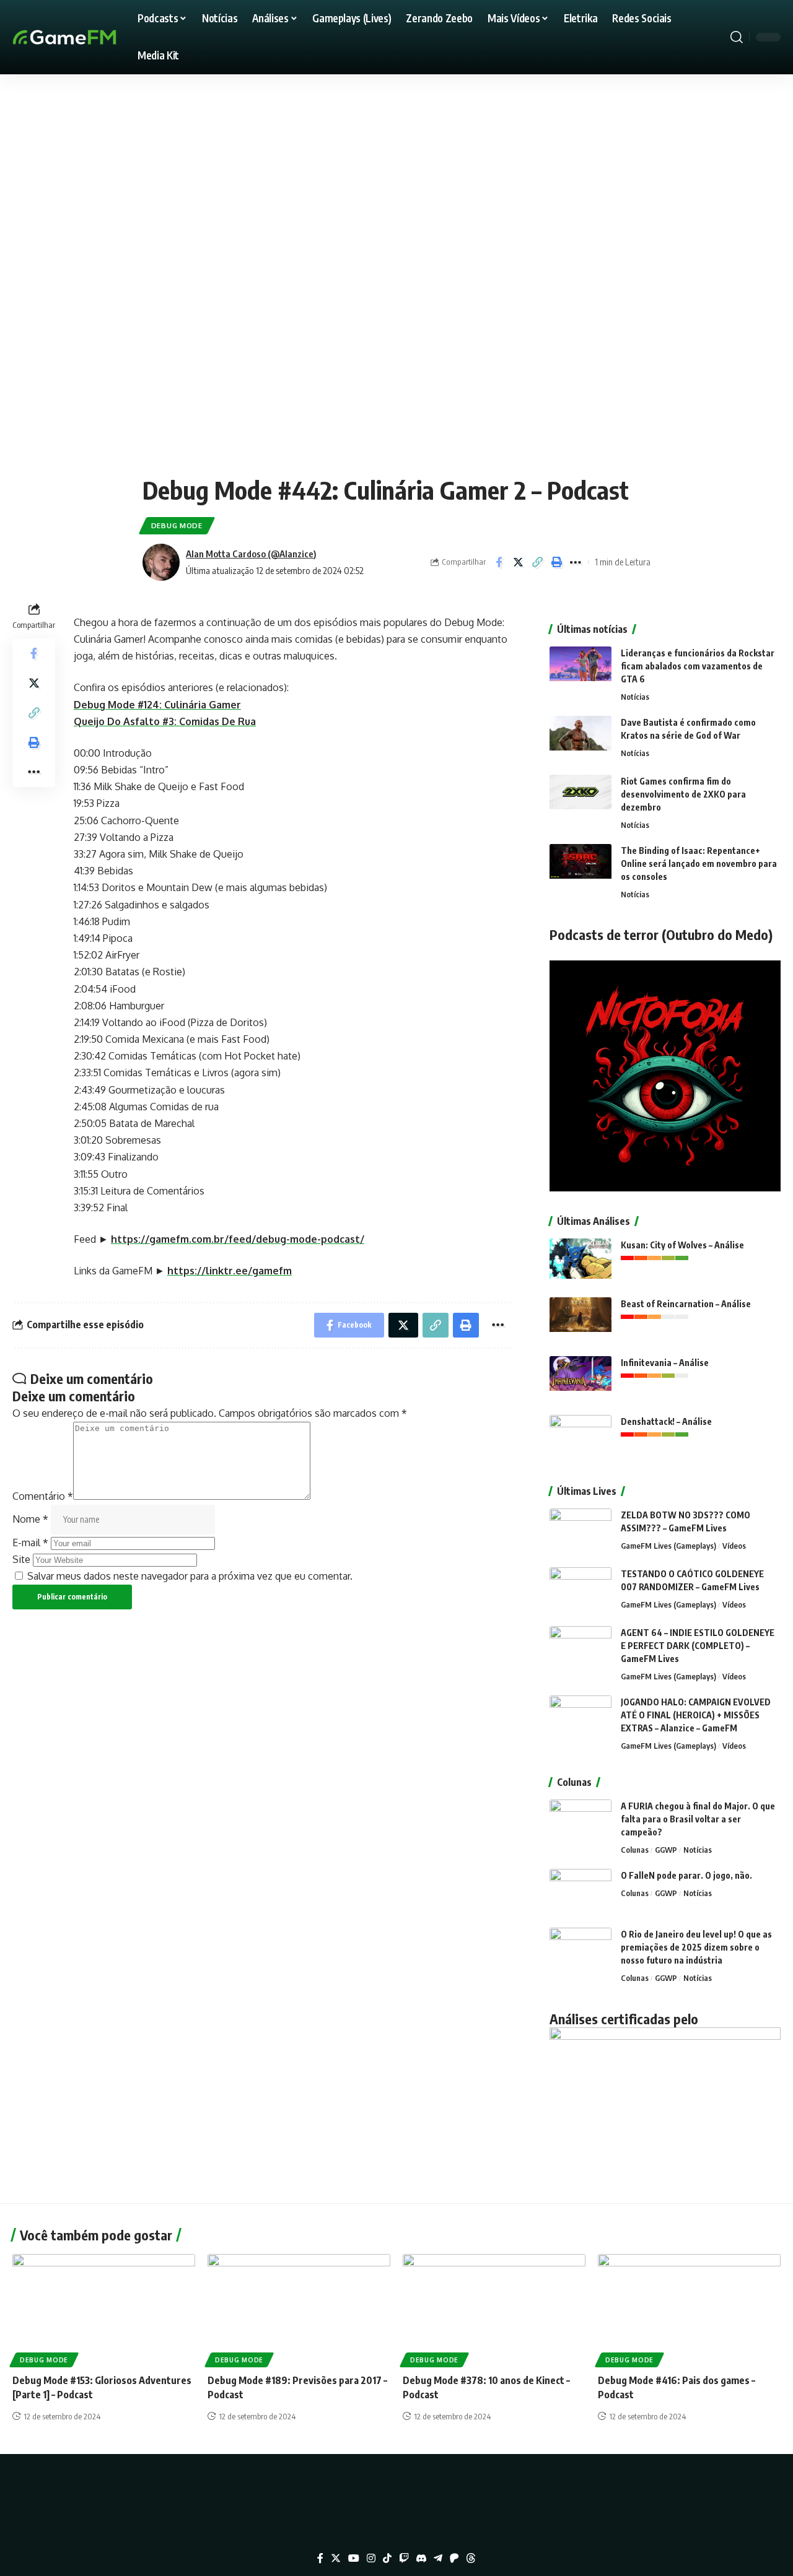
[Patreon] (454, 2558)
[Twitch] (404, 2558)
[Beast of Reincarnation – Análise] (581, 1321)
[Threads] (471, 2558)
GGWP (666, 1850)
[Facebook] (320, 2558)
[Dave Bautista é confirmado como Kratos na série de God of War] (581, 739)
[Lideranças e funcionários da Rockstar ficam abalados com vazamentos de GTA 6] (581, 670)
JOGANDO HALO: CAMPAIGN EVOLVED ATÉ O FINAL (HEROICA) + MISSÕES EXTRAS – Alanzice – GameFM (696, 1715)
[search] (737, 37)
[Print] (556, 562)
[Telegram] (438, 2558)
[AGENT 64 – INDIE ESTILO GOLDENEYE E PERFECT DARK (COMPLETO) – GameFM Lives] (581, 1649)
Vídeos (734, 1546)
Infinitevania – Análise (665, 1363)
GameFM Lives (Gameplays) (668, 1546)
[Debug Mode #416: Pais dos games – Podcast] (689, 2309)
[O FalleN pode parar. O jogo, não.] (581, 1892)
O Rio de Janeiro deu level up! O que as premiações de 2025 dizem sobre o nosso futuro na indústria (696, 1947)
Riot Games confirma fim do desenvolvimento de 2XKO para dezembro (683, 794)
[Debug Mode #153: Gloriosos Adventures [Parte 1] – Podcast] (104, 2309)
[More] (576, 562)
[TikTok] (387, 2558)
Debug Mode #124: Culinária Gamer (157, 705)
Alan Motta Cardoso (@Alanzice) (251, 554)
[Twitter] (336, 2558)
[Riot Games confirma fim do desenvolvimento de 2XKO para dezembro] (581, 798)
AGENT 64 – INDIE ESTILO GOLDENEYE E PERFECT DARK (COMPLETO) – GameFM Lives (698, 1646)
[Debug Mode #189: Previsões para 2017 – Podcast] (299, 2309)
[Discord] (421, 2558)
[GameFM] (87, 37)
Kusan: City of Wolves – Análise (682, 1245)
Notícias (635, 697)
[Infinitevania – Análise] (581, 1379)
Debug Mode (177, 525)
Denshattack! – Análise (666, 1421)
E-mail (30, 1543)
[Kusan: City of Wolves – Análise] (581, 1262)
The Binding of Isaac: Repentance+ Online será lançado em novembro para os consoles (699, 864)
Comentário (43, 1496)
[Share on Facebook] (499, 562)
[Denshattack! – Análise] (581, 1438)
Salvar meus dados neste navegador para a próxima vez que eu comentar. (190, 1576)
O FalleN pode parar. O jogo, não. (686, 1875)
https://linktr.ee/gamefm (230, 1271)
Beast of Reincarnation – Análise (686, 1304)
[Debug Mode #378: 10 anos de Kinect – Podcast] (494, 2309)
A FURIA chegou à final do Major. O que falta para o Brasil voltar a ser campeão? (698, 1819)
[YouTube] (354, 2558)
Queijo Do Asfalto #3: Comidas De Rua (165, 721)
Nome (30, 1519)
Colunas (635, 1850)
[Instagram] (371, 2558)
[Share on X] (518, 562)
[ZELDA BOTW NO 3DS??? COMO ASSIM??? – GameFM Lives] (581, 1532)
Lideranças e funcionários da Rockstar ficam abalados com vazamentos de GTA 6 (698, 666)
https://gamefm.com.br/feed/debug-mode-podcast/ (238, 1239)
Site (21, 1559)
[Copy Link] (537, 562)
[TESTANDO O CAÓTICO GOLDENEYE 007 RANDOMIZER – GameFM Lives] (581, 1590)
